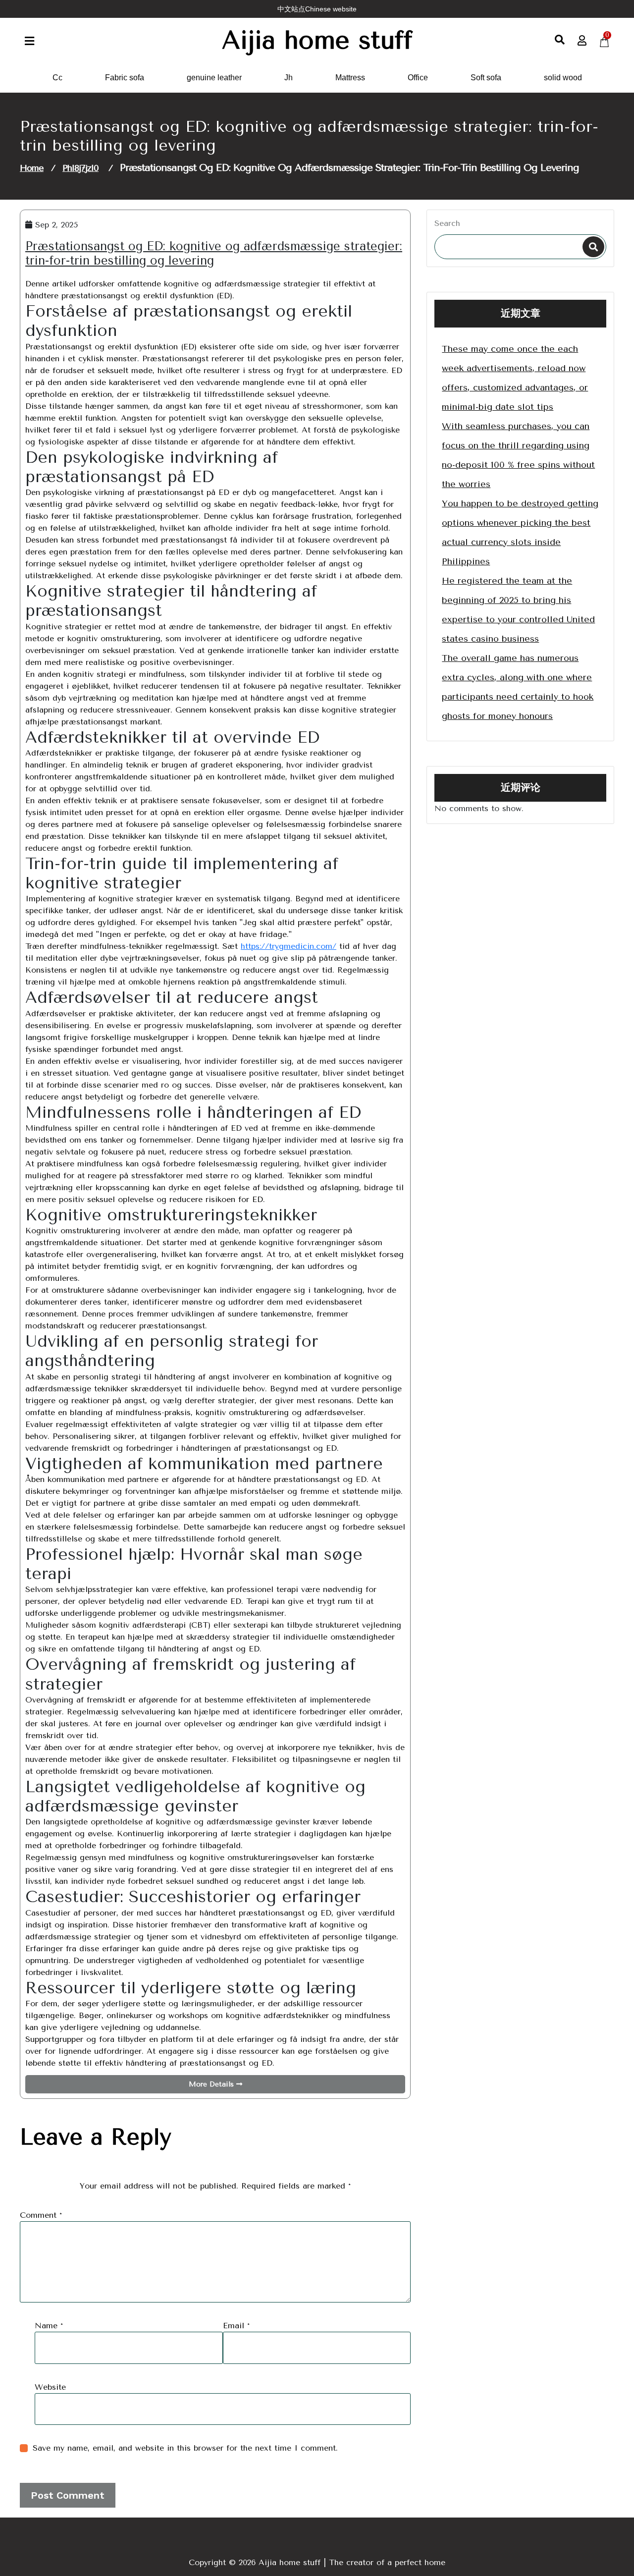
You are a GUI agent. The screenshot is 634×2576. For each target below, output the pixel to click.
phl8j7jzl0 (80, 168)
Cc (57, 78)
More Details (212, 2084)
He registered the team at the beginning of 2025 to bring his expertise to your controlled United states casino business (518, 610)
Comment (41, 2215)
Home (32, 168)
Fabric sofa (125, 78)
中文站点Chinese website (317, 9)
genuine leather (214, 78)
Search (447, 223)
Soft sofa (486, 78)
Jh (289, 78)
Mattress (350, 78)
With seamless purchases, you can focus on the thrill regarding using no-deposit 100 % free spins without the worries (518, 455)
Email (236, 2326)
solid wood (563, 78)
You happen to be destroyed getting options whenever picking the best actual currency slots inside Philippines (520, 532)
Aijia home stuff (317, 40)
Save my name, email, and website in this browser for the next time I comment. (185, 2448)
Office (418, 78)
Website (50, 2387)
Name (49, 2326)
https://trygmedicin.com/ (289, 946)
